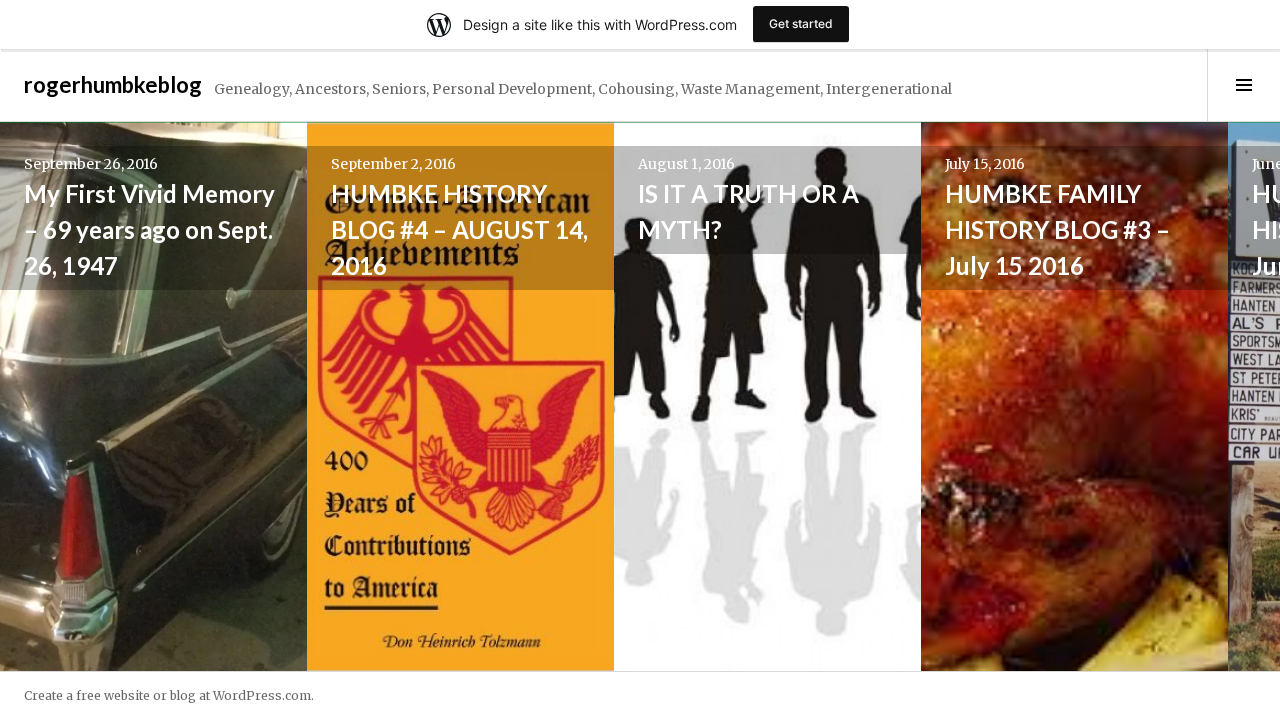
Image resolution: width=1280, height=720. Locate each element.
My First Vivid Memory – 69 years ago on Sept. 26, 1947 (149, 229)
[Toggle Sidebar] (1243, 85)
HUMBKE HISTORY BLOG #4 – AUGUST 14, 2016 (459, 229)
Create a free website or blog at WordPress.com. (169, 695)
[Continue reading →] (153, 396)
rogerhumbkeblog (113, 84)
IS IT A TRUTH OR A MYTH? (748, 211)
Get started (801, 23)
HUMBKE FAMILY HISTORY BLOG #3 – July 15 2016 (1057, 229)
